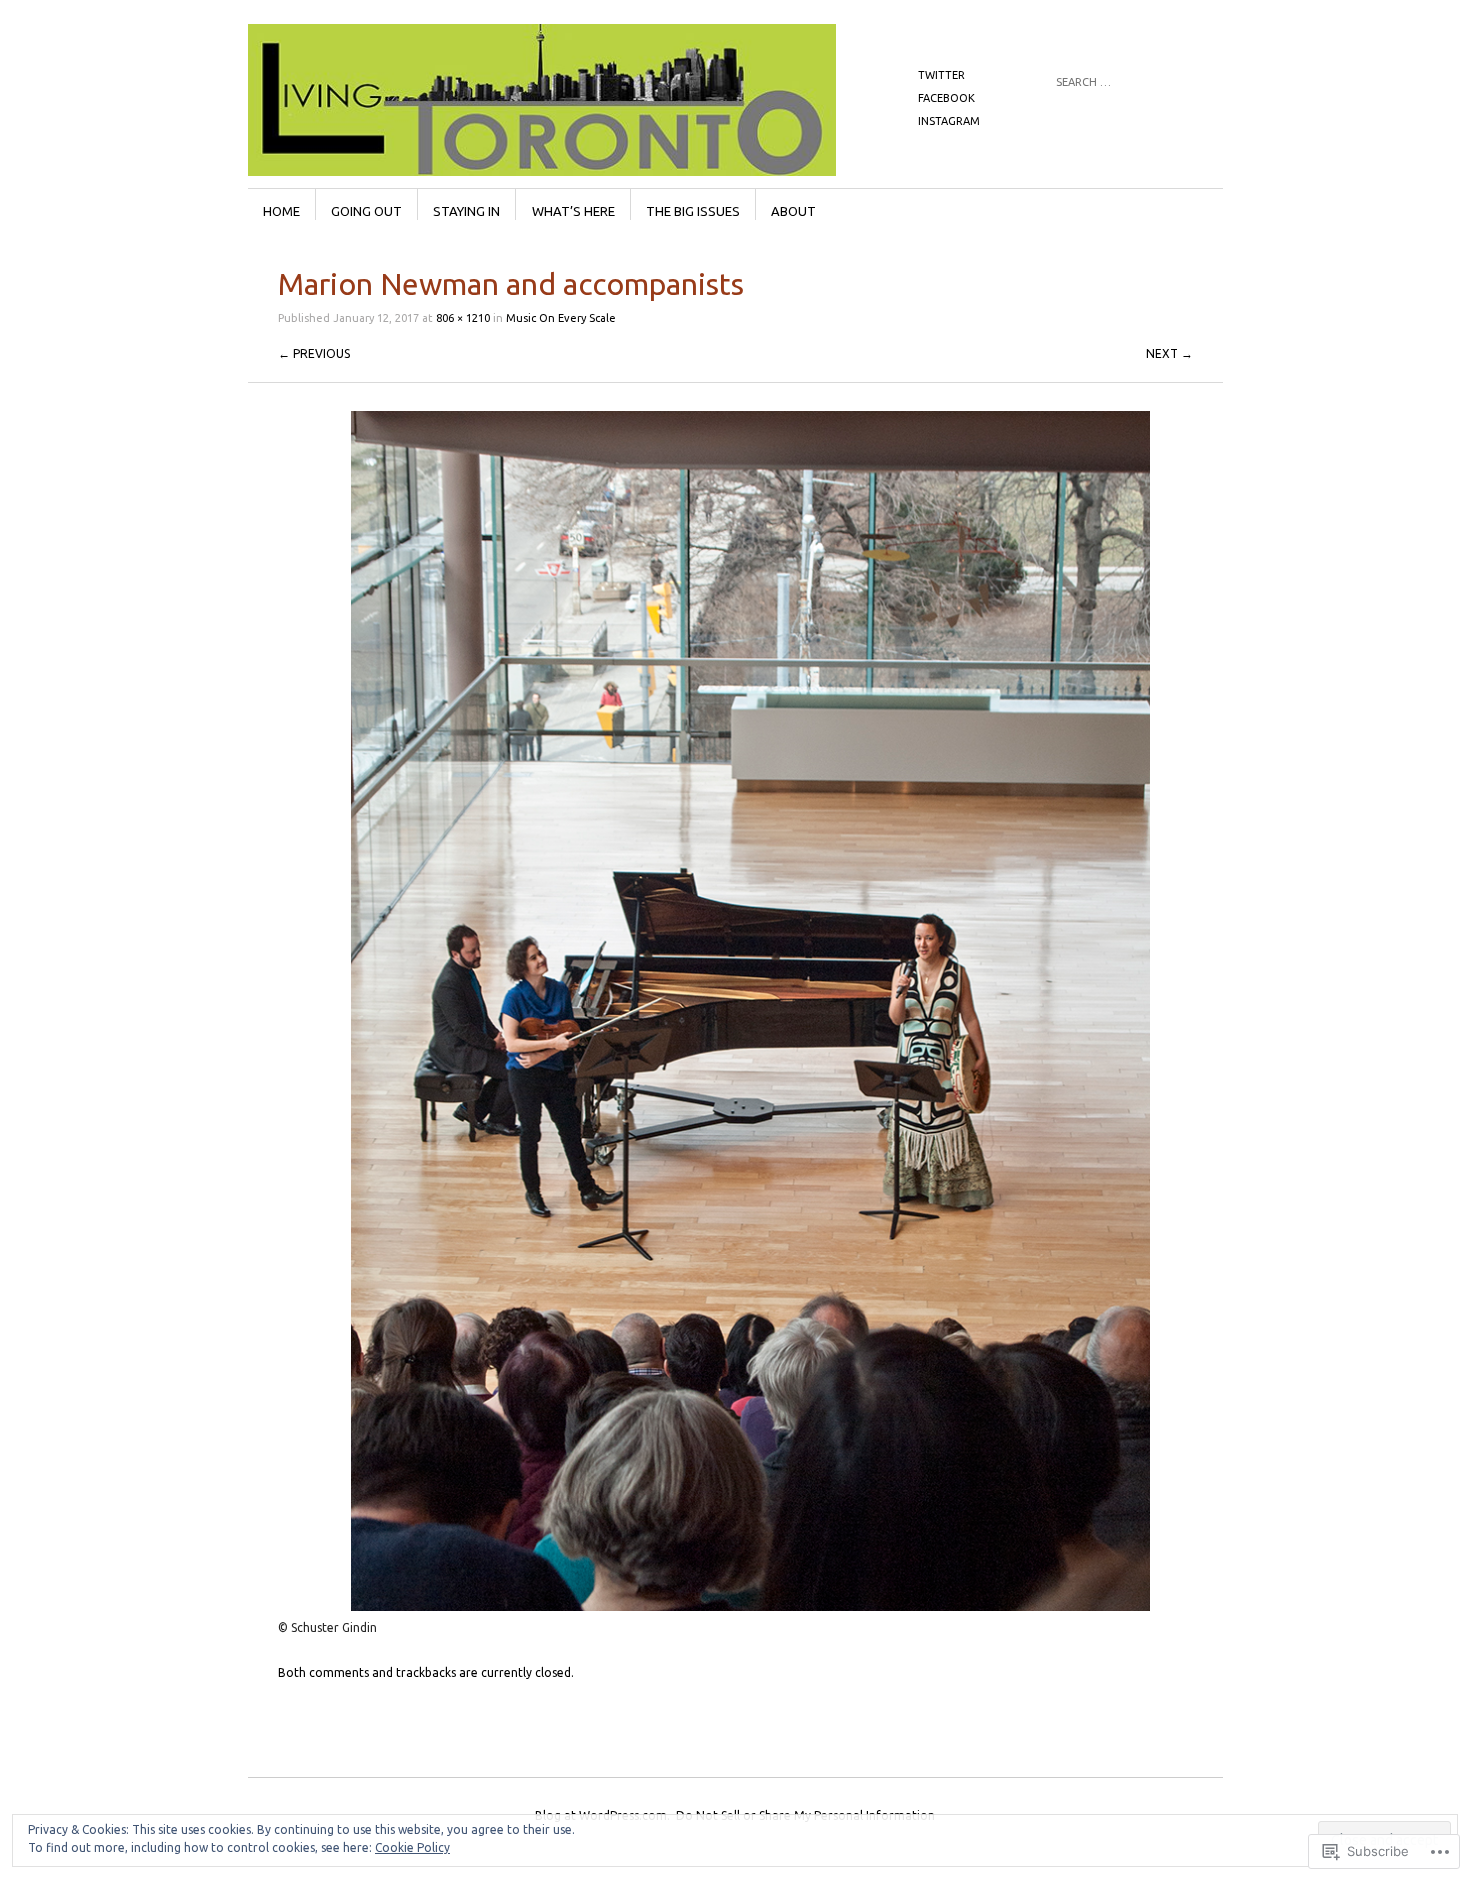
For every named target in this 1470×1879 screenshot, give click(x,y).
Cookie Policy (412, 1847)
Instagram (949, 121)
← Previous (314, 353)
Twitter (941, 75)
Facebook (946, 98)
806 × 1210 (463, 318)
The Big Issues (693, 211)
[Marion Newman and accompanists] (750, 1606)
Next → (1169, 353)
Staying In (466, 211)
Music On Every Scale (561, 318)
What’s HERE (573, 211)
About (793, 211)
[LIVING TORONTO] (584, 99)
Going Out (366, 211)
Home (281, 211)
